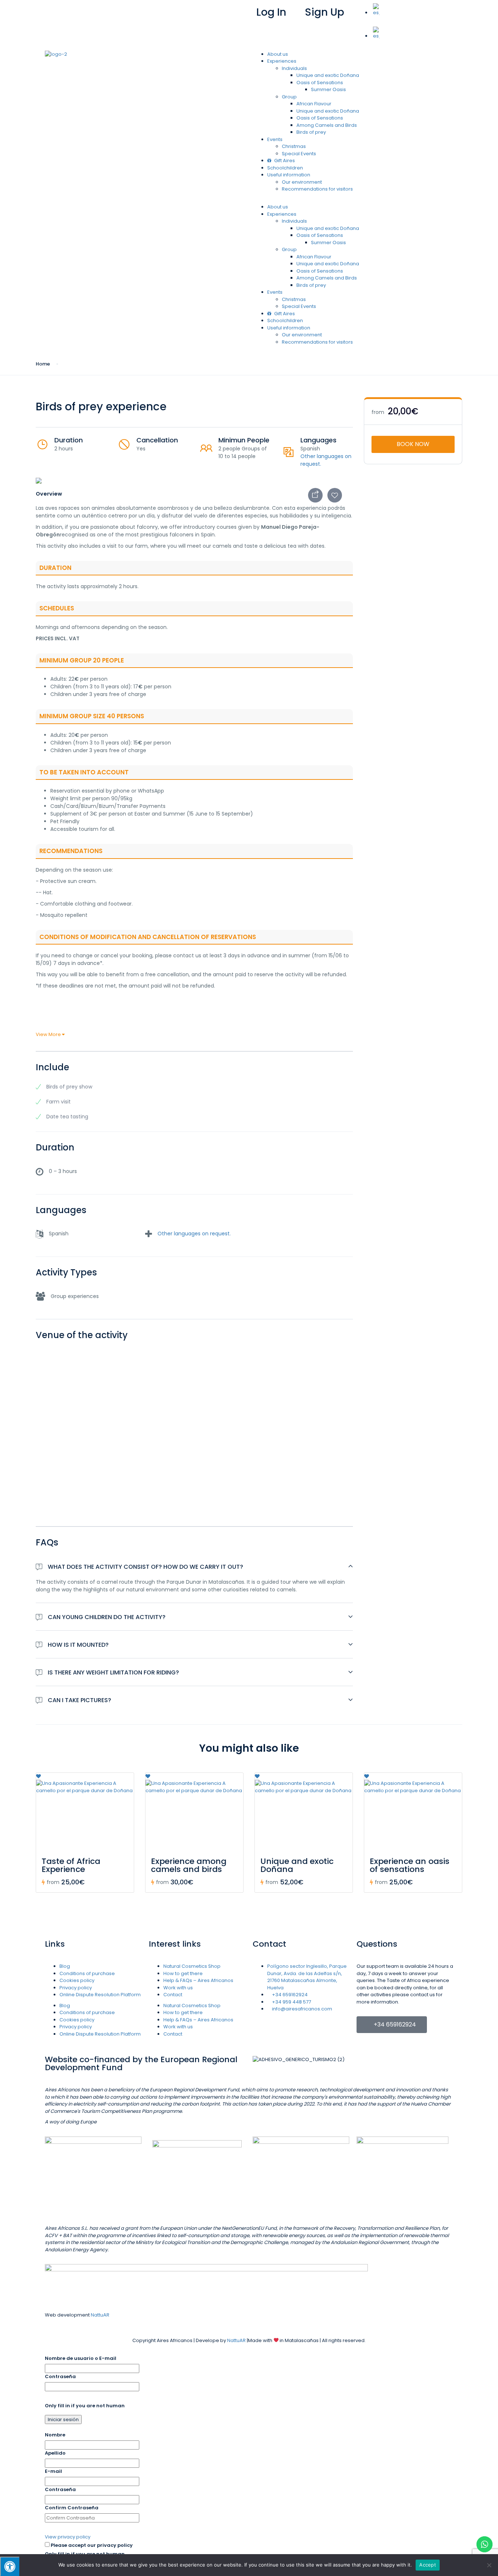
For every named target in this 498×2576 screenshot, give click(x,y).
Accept (428, 2565)
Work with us (178, 1988)
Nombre (55, 2435)
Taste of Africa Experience (71, 1865)
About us (278, 54)
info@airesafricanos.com (179, 7)
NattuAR (100, 2315)
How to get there (183, 1973)
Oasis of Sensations (320, 83)
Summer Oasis (328, 89)
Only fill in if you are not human (85, 2406)
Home (43, 364)
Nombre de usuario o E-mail (81, 2358)
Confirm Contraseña (72, 2508)
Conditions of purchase (87, 1973)
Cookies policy (77, 1980)
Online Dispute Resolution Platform (100, 1995)
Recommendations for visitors (317, 189)
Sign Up (324, 12)
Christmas (294, 146)
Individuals (294, 68)
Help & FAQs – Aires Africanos (198, 1980)
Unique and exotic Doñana (328, 75)
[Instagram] (112, 13)
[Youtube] (93, 13)
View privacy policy (68, 2537)
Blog (65, 1966)
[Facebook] (73, 13)
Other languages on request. (194, 1234)
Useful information (289, 175)
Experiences (282, 61)
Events (275, 139)
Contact (173, 1995)
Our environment (302, 182)
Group (289, 97)
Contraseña (60, 2376)
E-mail (53, 2471)
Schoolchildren (285, 168)
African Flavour (314, 104)
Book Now (413, 444)
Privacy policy (76, 1988)
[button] (405, 24)
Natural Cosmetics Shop (192, 1966)
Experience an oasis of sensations (410, 1865)
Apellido (55, 2453)
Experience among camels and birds (189, 1865)
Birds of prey (311, 132)
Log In (271, 12)
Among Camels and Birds (327, 125)
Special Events (299, 154)
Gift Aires (284, 161)
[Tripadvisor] (54, 13)
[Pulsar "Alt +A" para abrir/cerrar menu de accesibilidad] (10, 2566)
